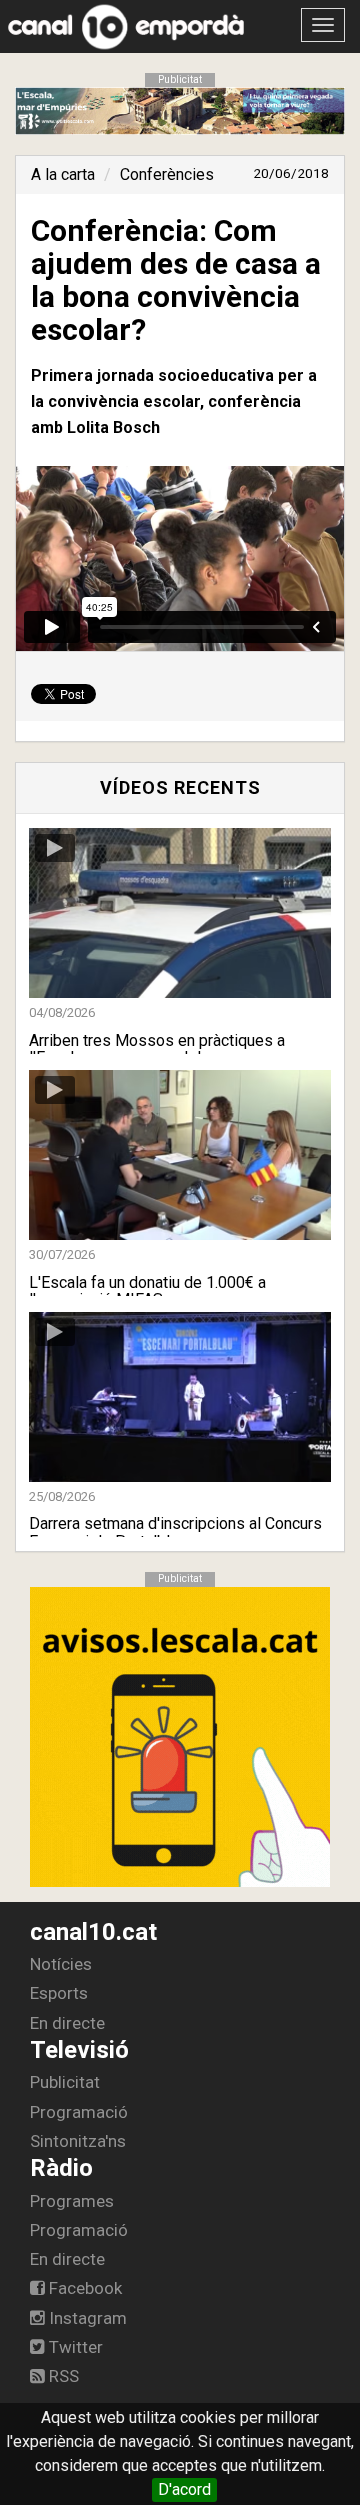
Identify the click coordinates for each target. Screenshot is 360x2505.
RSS (62, 2376)
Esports (59, 1993)
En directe (67, 2023)
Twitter (74, 2347)
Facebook (83, 2288)
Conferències (167, 174)
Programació (79, 2112)
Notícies (61, 1964)
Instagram (86, 2318)
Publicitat (65, 2082)
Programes (72, 2201)
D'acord (184, 2489)
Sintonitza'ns (78, 2141)
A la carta (63, 174)
